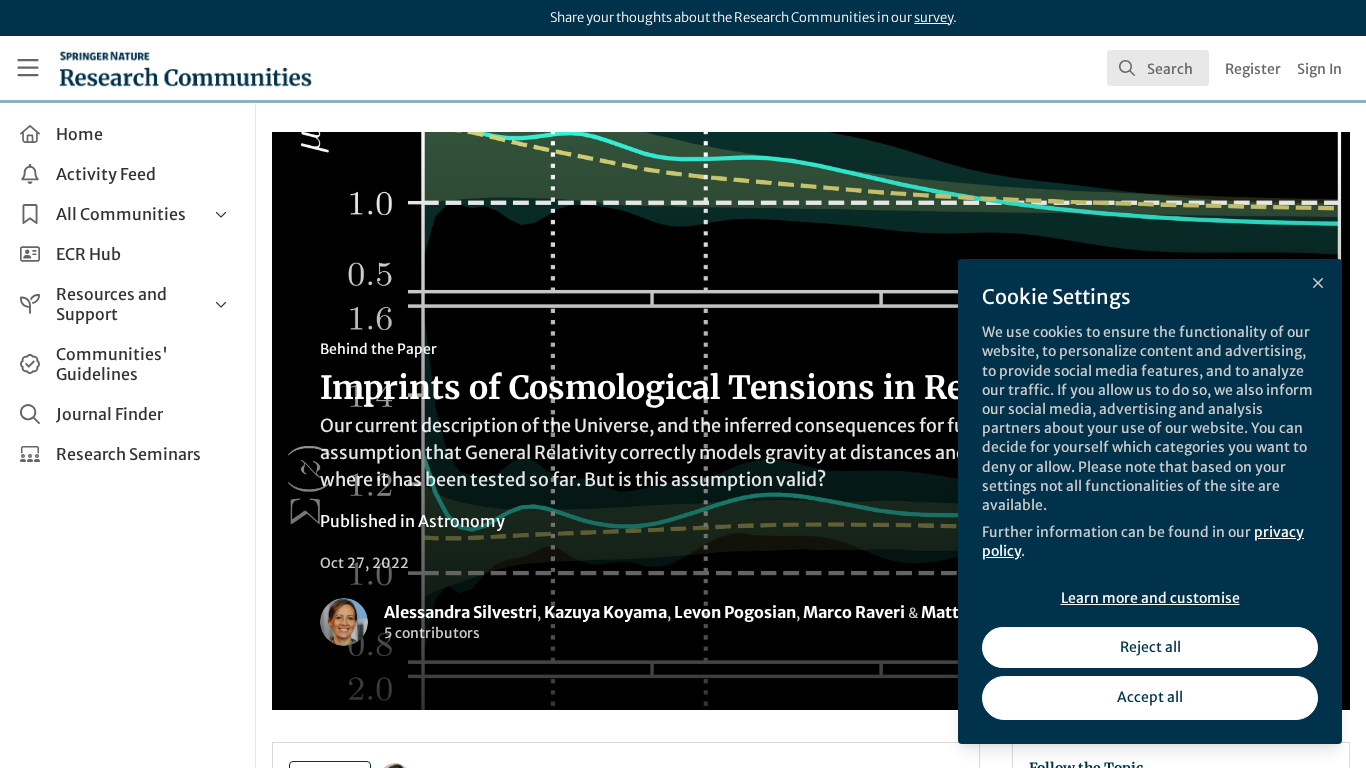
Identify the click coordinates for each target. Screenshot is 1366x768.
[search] (1158, 68)
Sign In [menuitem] (1319, 69)
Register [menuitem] (1253, 69)
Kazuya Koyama (605, 612)
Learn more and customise (1150, 598)
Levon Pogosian (735, 612)
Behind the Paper (378, 349)
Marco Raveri (854, 612)
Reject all (1150, 647)
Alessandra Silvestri (460, 612)
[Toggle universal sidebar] (28, 68)
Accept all (1150, 697)
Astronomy (461, 521)
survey (933, 17)
